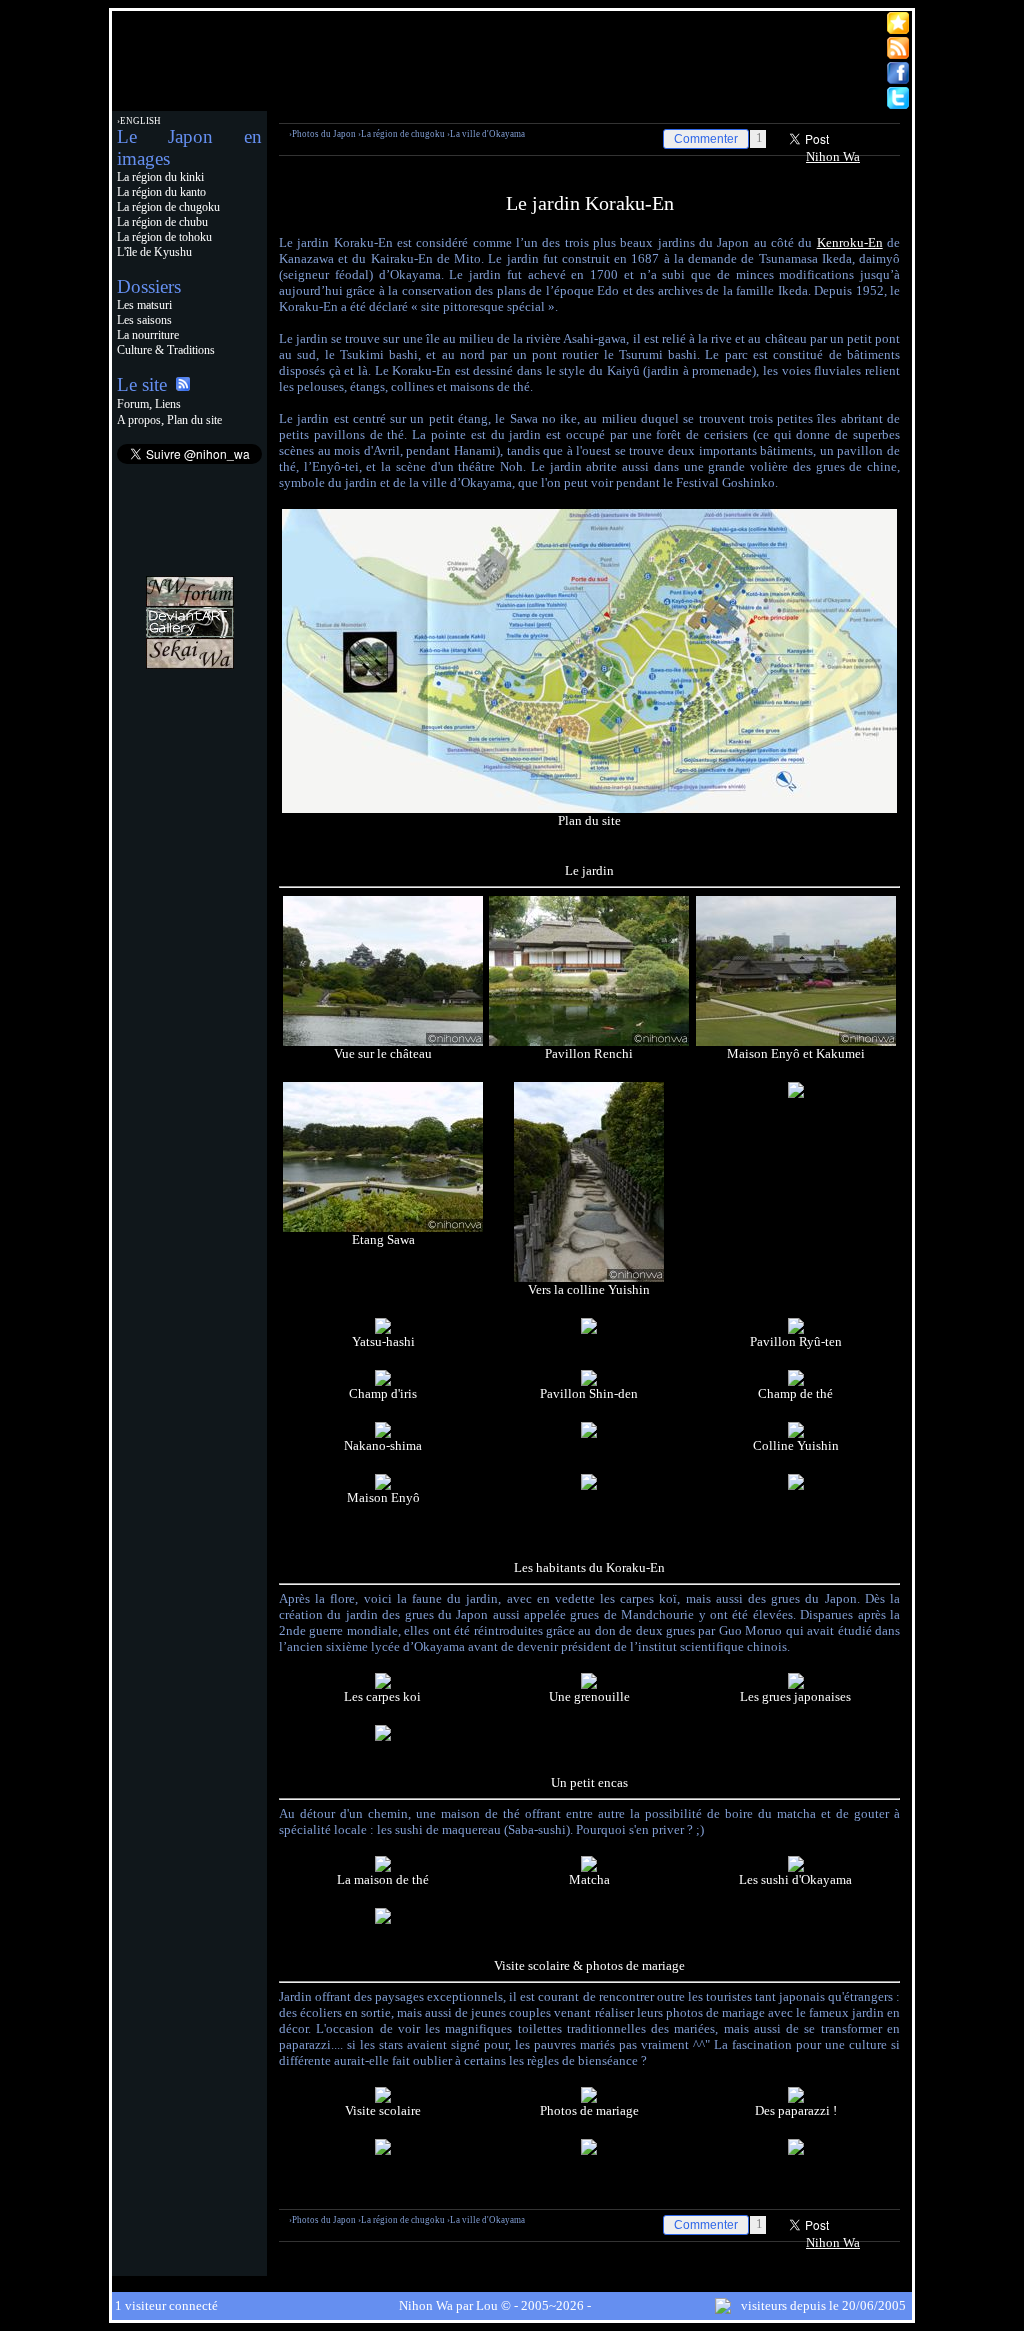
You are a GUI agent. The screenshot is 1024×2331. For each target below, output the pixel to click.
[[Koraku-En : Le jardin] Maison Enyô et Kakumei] (796, 1041)
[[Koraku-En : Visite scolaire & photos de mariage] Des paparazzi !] (796, 2098)
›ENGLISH (139, 121)
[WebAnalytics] (190, 695)
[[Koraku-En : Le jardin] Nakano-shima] (383, 1433)
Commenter (706, 139)
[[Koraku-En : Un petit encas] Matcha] (589, 1867)
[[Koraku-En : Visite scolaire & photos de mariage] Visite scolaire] (383, 2098)
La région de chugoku (168, 207)
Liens (168, 404)
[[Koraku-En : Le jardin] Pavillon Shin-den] (589, 1381)
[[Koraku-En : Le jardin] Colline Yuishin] (796, 1433)
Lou (487, 2305)
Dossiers (149, 286)
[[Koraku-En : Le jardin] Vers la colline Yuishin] (589, 1277)
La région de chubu (162, 222)
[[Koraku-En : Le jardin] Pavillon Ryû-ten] (796, 1329)
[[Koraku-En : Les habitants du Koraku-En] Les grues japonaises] (796, 1684)
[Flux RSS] (183, 386)
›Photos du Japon (322, 134)
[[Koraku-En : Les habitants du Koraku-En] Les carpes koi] (383, 1684)
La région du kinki (160, 177)
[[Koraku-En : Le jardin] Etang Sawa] (383, 1227)
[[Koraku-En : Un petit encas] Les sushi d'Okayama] (796, 1867)
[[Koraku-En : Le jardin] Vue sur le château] (383, 1041)
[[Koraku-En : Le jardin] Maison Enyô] (383, 1485)
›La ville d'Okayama (486, 134)
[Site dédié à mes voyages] (190, 664)
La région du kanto (161, 192)
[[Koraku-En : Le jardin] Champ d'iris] (383, 1381)
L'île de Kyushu (154, 252)
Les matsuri (144, 305)
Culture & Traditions (166, 350)
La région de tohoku (164, 237)
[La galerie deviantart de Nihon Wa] (190, 633)
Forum (133, 404)
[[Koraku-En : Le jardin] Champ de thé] (796, 1381)
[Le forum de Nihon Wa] (190, 602)
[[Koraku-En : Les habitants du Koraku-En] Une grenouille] (589, 1684)
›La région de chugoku (401, 134)
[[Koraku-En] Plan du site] (589, 808)
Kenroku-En (850, 242)
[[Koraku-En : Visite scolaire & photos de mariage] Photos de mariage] (589, 2098)
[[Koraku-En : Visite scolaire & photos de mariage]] (796, 2150)
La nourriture (148, 335)
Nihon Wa (833, 156)
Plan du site (194, 420)
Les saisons (144, 320)
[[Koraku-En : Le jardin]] (796, 1093)
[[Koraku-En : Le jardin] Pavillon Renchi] (589, 1041)
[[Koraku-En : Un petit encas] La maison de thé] (383, 1867)
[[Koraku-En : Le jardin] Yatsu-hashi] (383, 1329)
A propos (139, 420)
